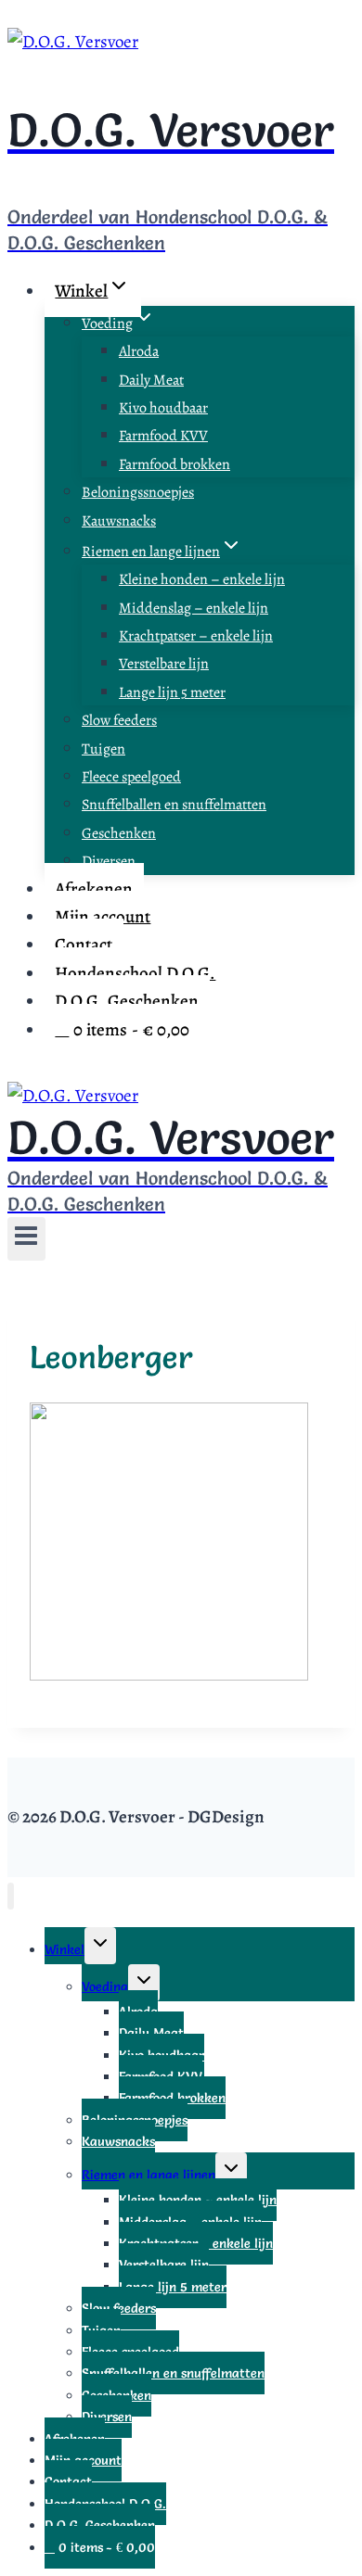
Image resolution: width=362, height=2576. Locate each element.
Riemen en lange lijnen (149, 2175)
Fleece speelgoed (131, 777)
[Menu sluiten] (11, 1896)
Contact (84, 945)
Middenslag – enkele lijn (194, 608)
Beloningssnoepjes (138, 492)
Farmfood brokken (175, 464)
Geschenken (119, 833)
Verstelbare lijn (164, 664)
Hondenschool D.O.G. (135, 973)
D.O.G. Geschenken (127, 1001)
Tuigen (103, 749)
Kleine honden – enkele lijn (202, 579)
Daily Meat (151, 380)
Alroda (139, 351)
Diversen (109, 861)
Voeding (105, 1986)
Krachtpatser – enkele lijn (196, 636)
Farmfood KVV (163, 436)
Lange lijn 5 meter (172, 692)
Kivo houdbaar (163, 408)
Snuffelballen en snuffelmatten (174, 805)
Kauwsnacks (119, 521)
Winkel (65, 1949)
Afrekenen (94, 889)
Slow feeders (119, 720)
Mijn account (103, 917)
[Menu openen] (26, 1239)
